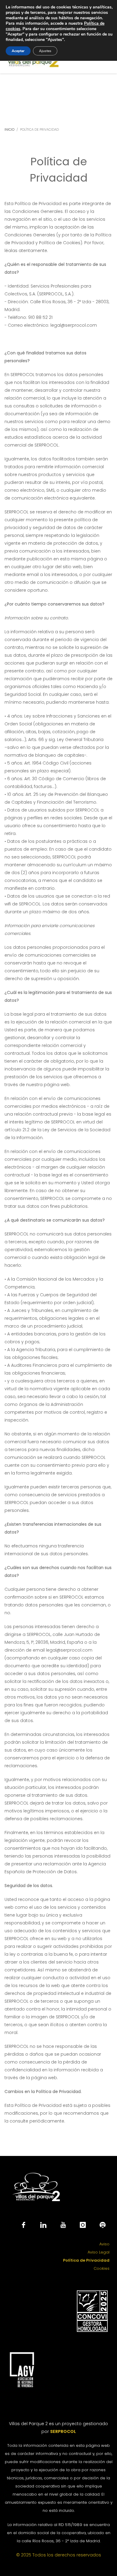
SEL (63, 2431)
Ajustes (45, 51)
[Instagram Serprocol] (83, 2225)
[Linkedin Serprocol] (43, 2225)
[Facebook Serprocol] (23, 2225)
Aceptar (18, 51)
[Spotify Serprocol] (103, 2225)
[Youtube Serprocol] (63, 2225)
